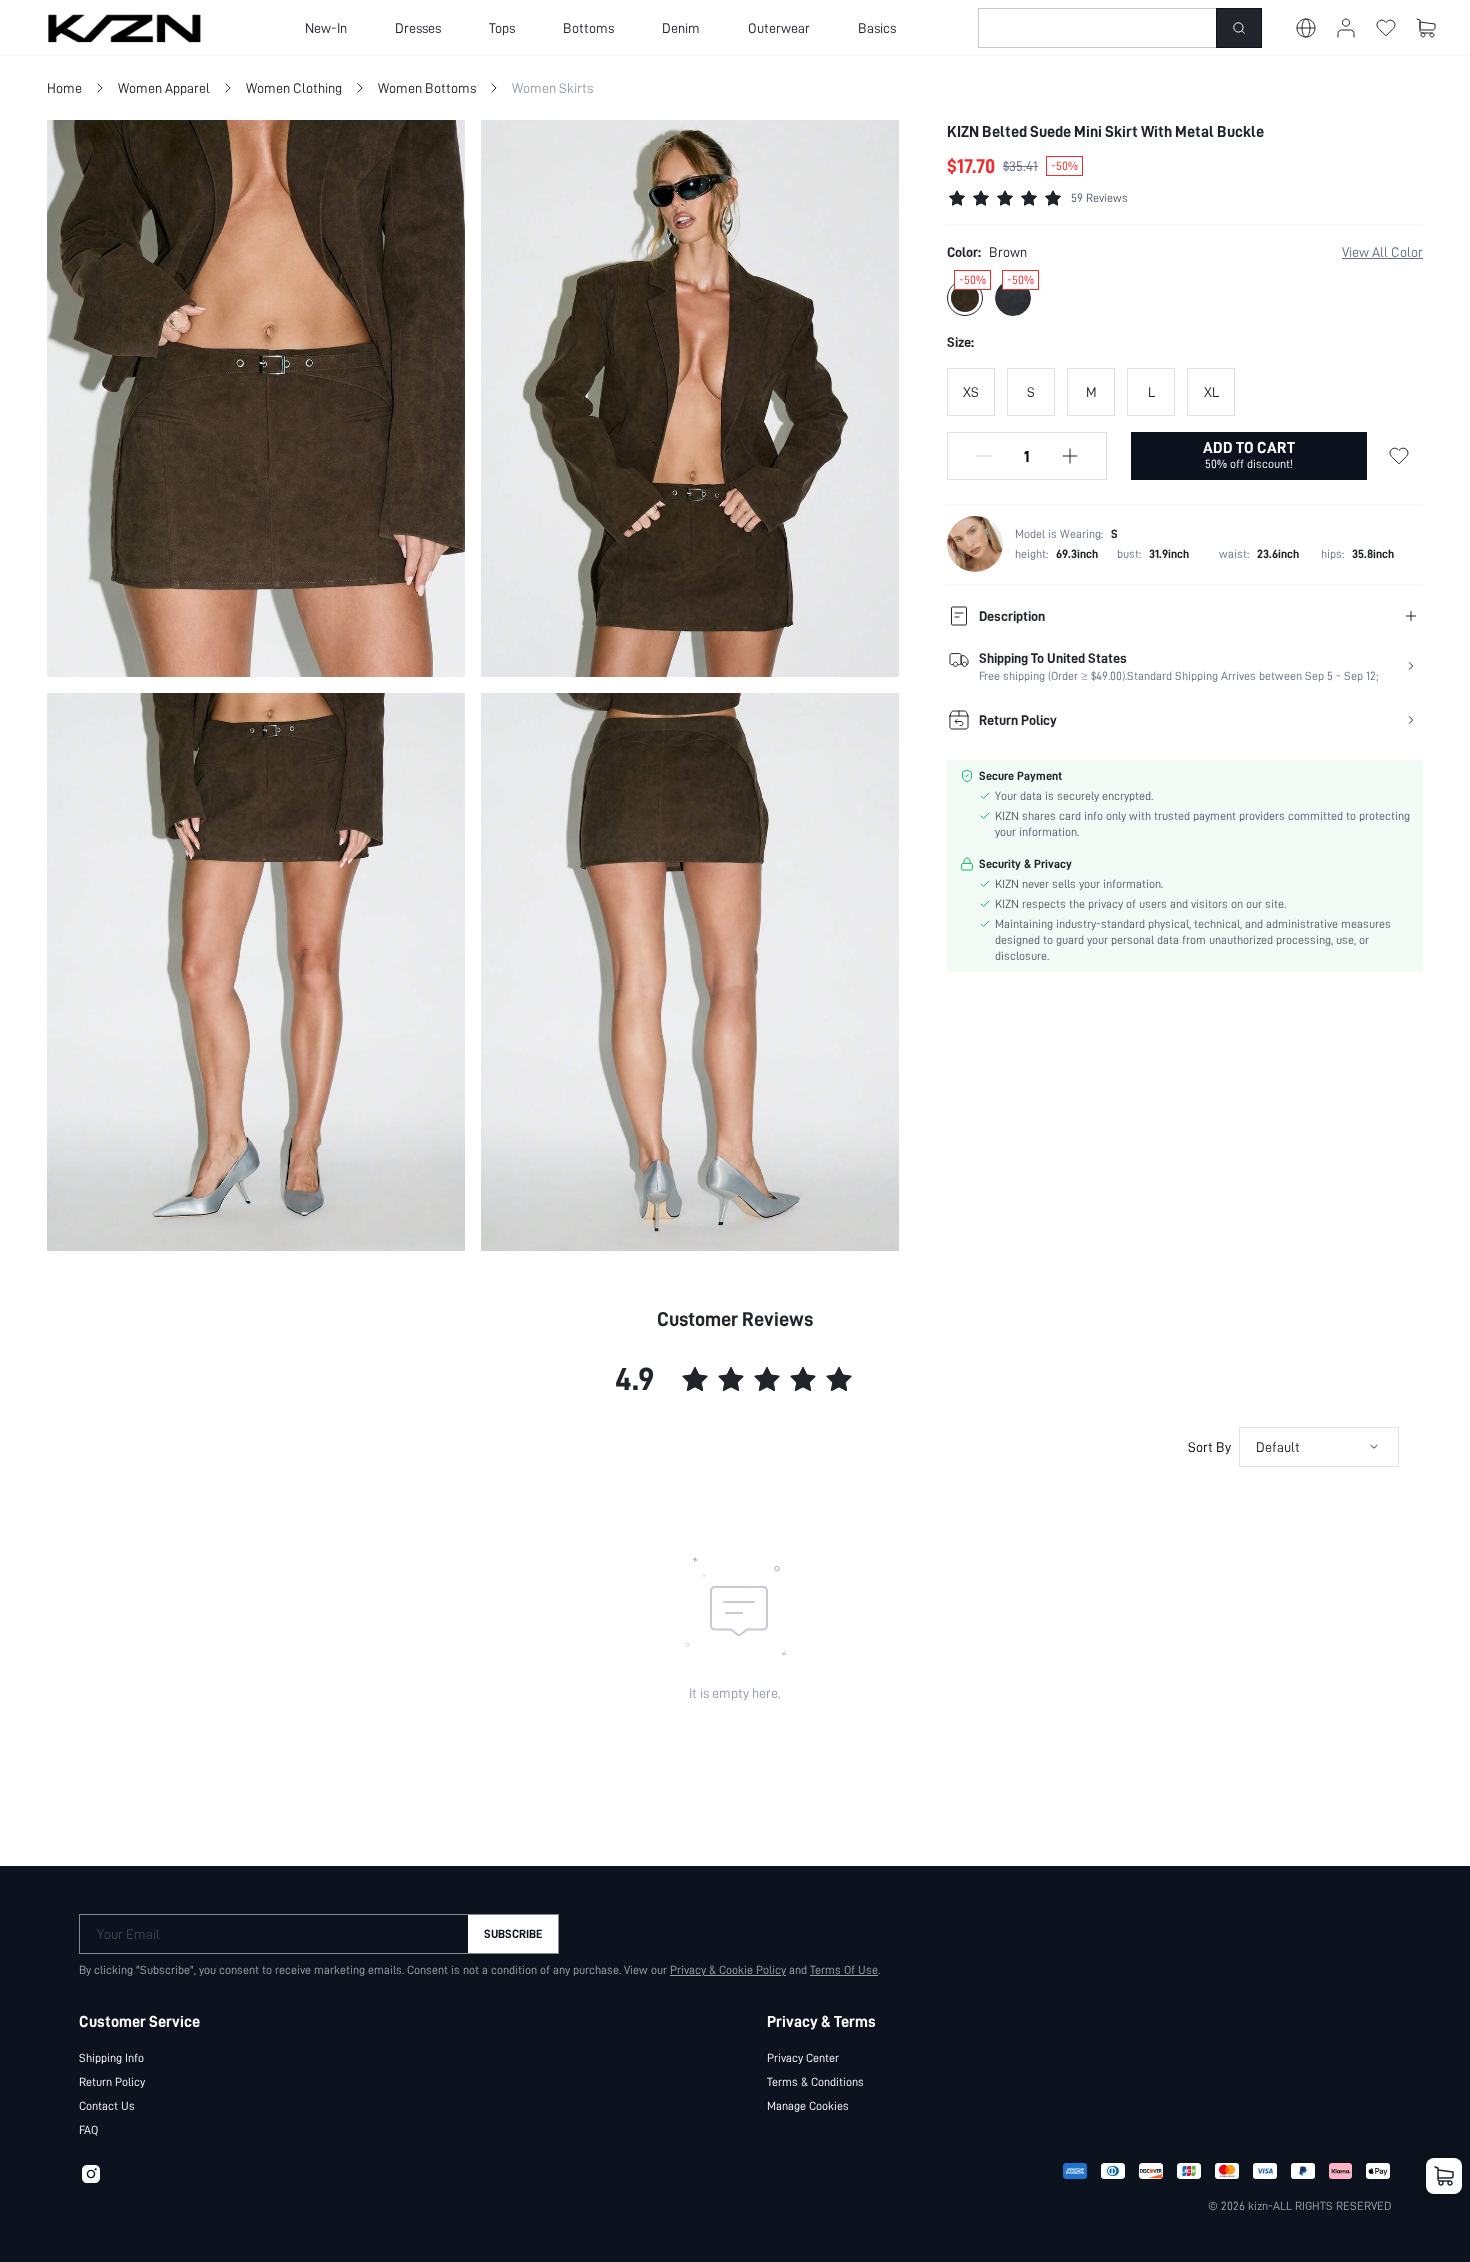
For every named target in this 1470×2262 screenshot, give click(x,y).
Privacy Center (803, 2058)
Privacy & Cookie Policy (728, 1970)
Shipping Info (111, 2058)
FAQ (88, 2130)
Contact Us (107, 2106)
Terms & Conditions (815, 2082)
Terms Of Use (844, 1970)
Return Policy (112, 2082)
